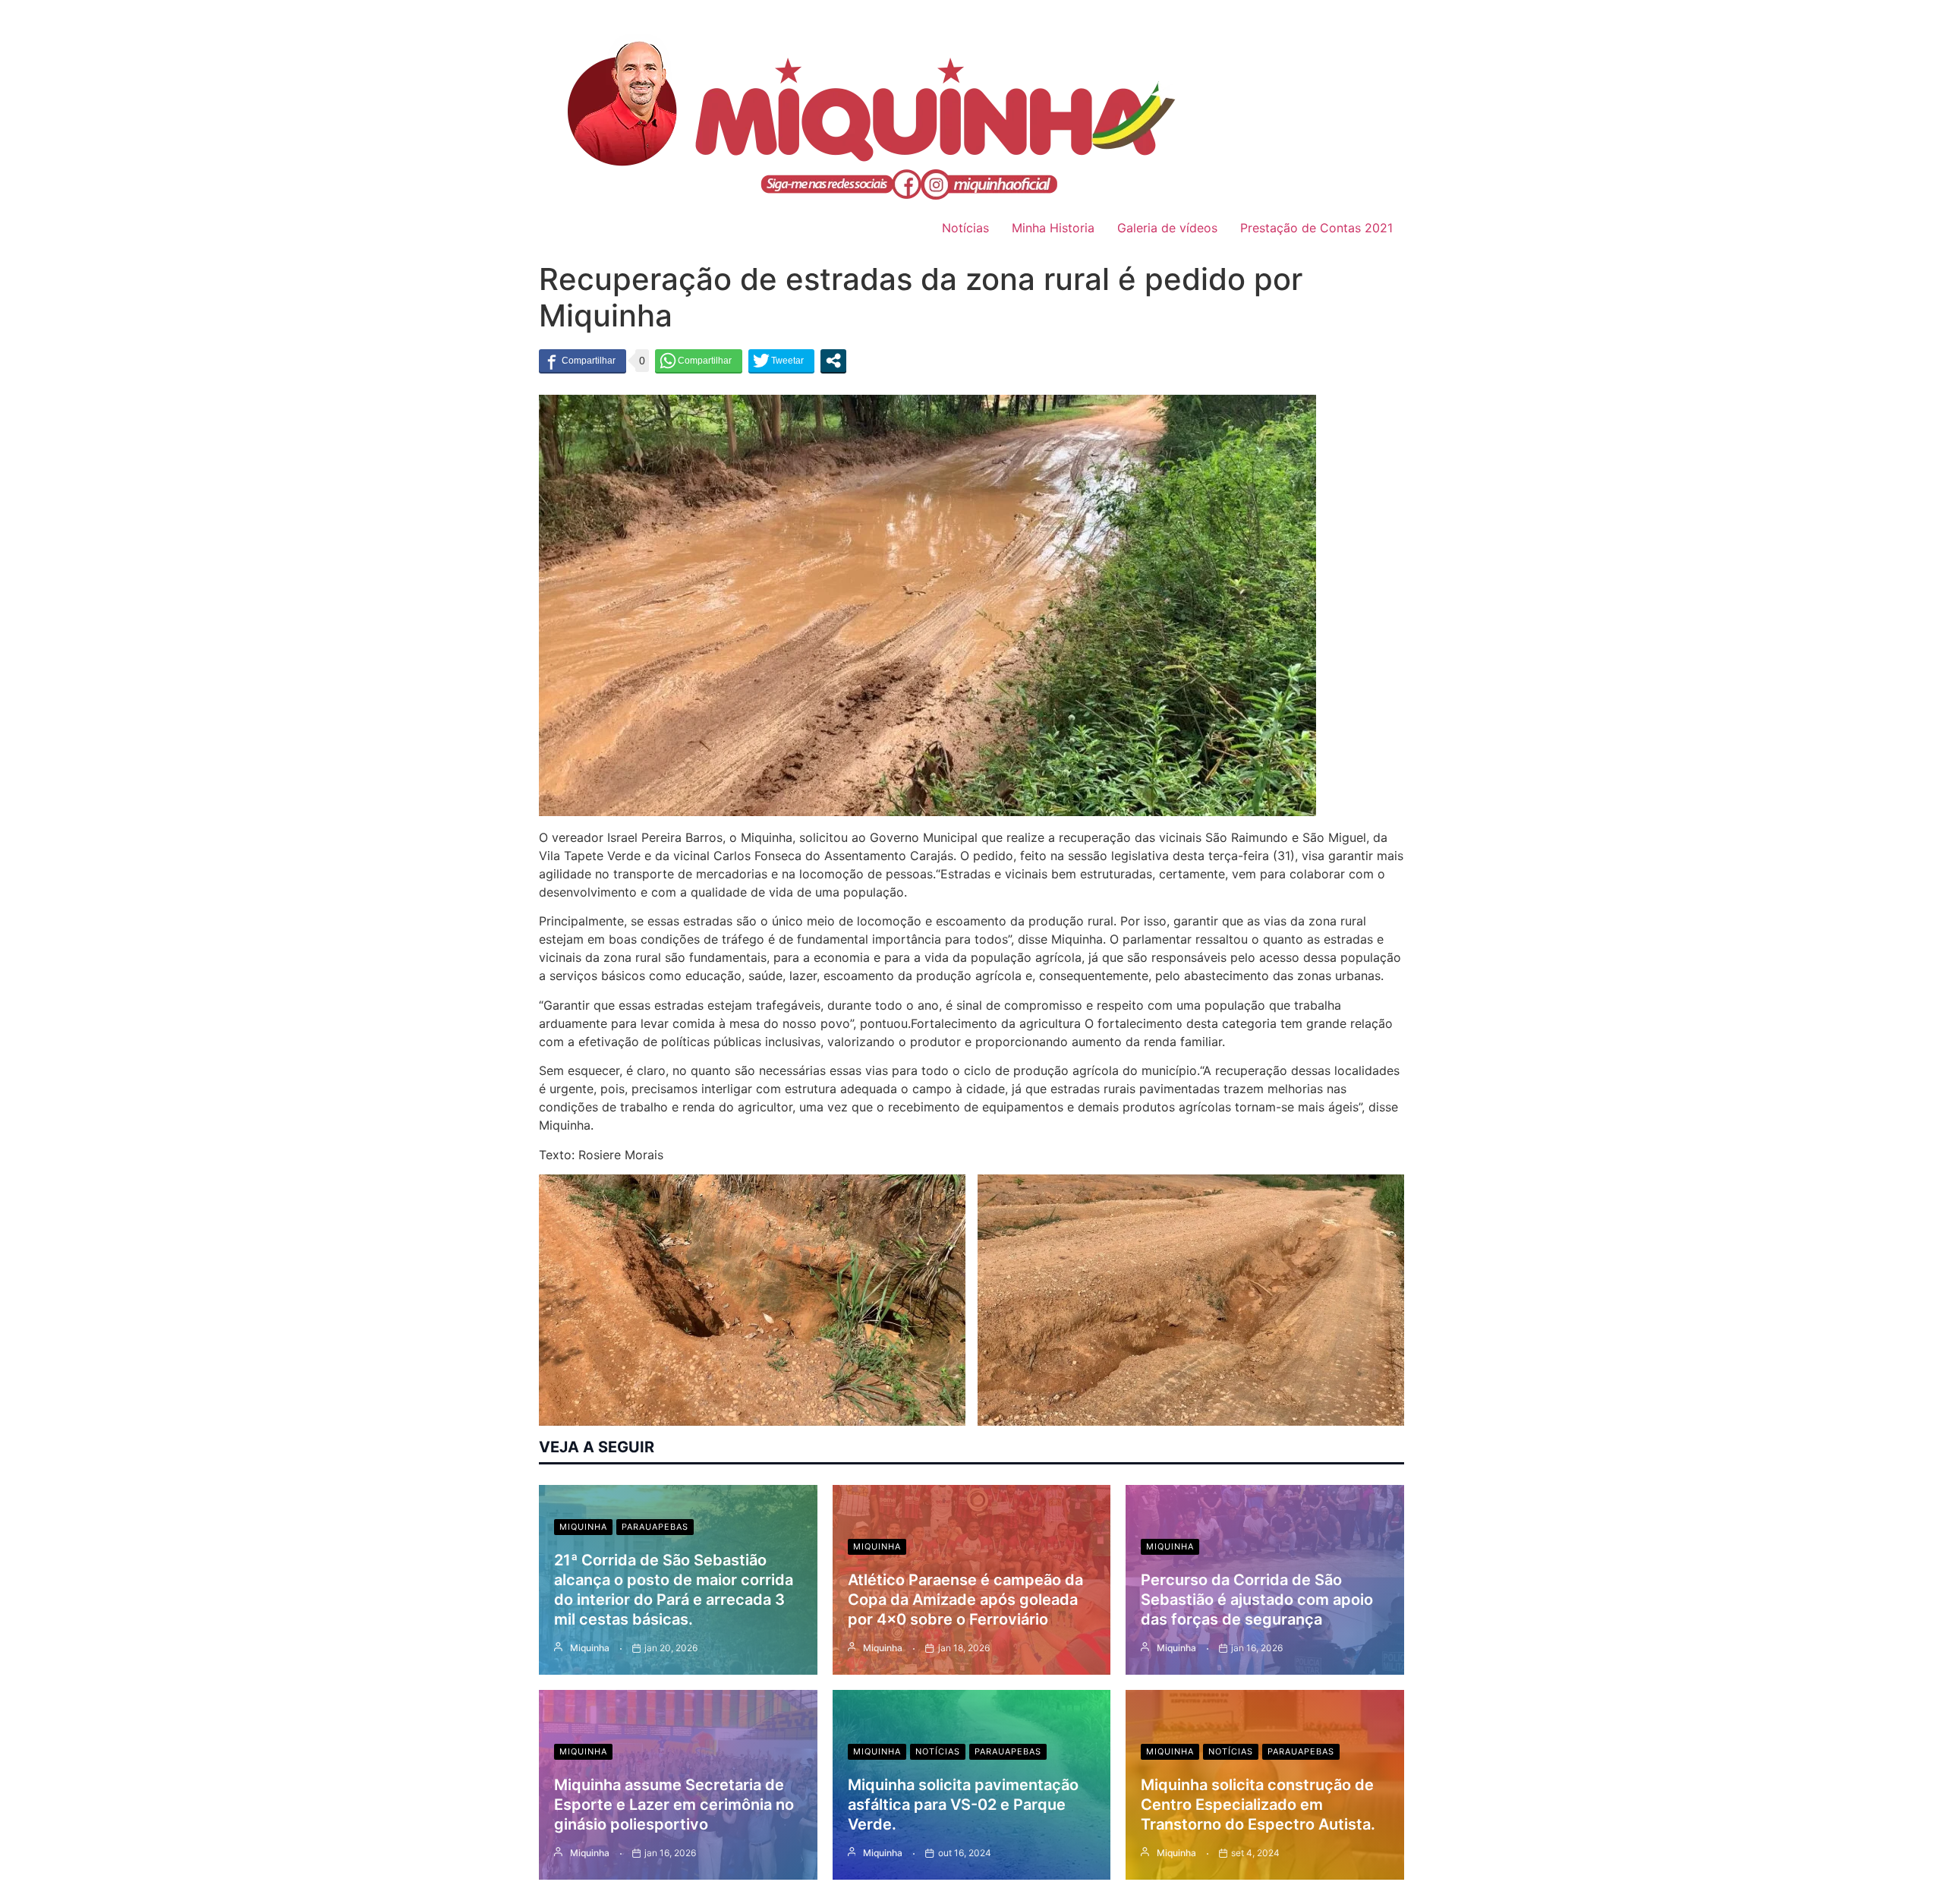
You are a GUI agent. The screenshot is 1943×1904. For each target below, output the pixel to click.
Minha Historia (1053, 228)
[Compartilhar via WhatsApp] (699, 361)
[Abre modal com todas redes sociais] (833, 361)
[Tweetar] (781, 361)
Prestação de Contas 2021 (1316, 228)
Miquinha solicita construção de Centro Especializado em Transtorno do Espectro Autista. (1258, 1805)
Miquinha (583, 1527)
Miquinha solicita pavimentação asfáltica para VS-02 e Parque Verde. (963, 1805)
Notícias (965, 228)
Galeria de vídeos (1167, 228)
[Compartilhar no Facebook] (583, 361)
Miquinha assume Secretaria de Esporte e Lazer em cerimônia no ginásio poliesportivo (674, 1805)
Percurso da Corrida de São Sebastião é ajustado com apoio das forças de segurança (1257, 1600)
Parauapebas (655, 1527)
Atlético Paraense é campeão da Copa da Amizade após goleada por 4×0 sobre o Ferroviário (965, 1600)
